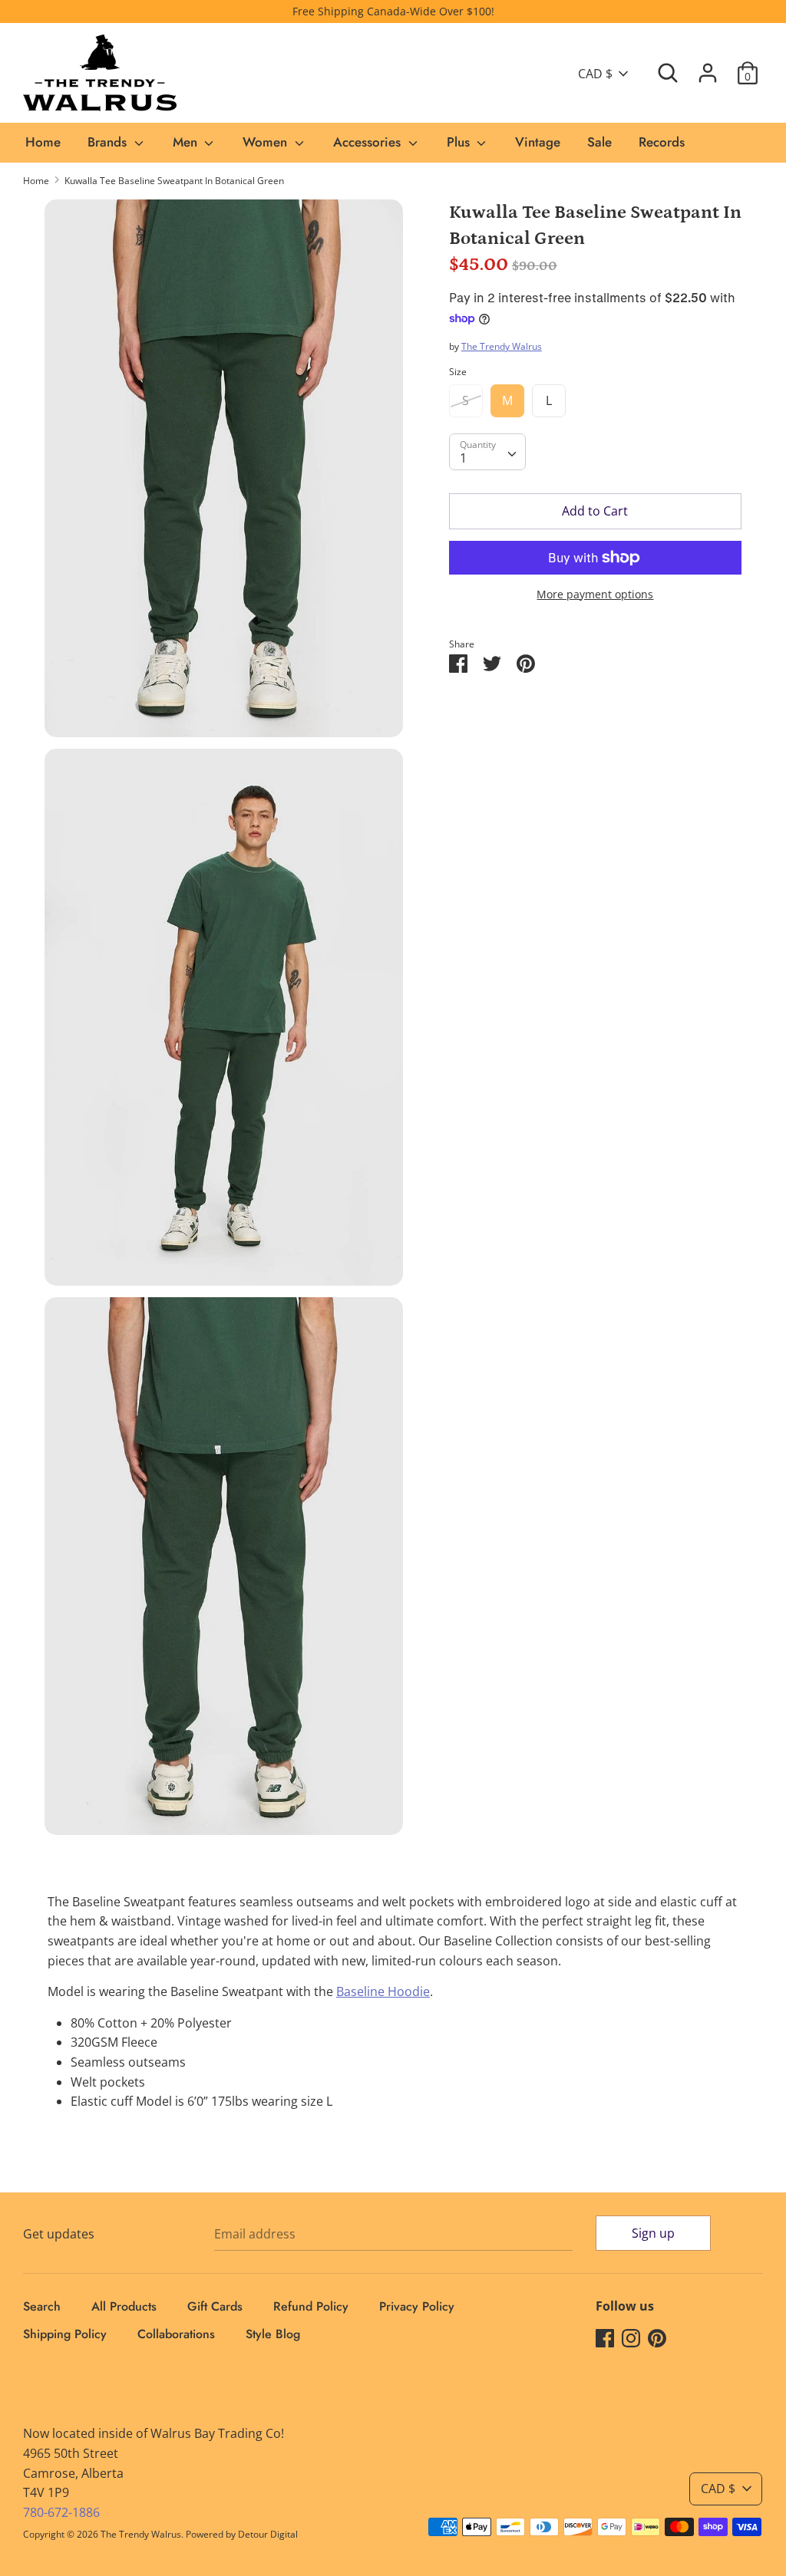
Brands (109, 142)
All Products (124, 2306)
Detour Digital (268, 2534)
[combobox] (487, 452)
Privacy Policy (417, 2306)
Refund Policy (311, 2306)
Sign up (653, 2233)
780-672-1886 (61, 2512)
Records (662, 142)
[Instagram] (631, 2337)
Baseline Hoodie (383, 1991)
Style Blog (273, 2334)
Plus (460, 142)
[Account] (708, 67)
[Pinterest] (657, 2337)
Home (43, 142)
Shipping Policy (65, 2334)
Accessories (369, 142)
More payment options (595, 594)
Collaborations (176, 2334)
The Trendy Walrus (502, 346)
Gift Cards (215, 2306)
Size (458, 372)
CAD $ (595, 74)
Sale (599, 142)
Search (42, 2306)
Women (267, 142)
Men (187, 142)
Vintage (538, 142)
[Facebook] (605, 2337)
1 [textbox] (463, 458)
